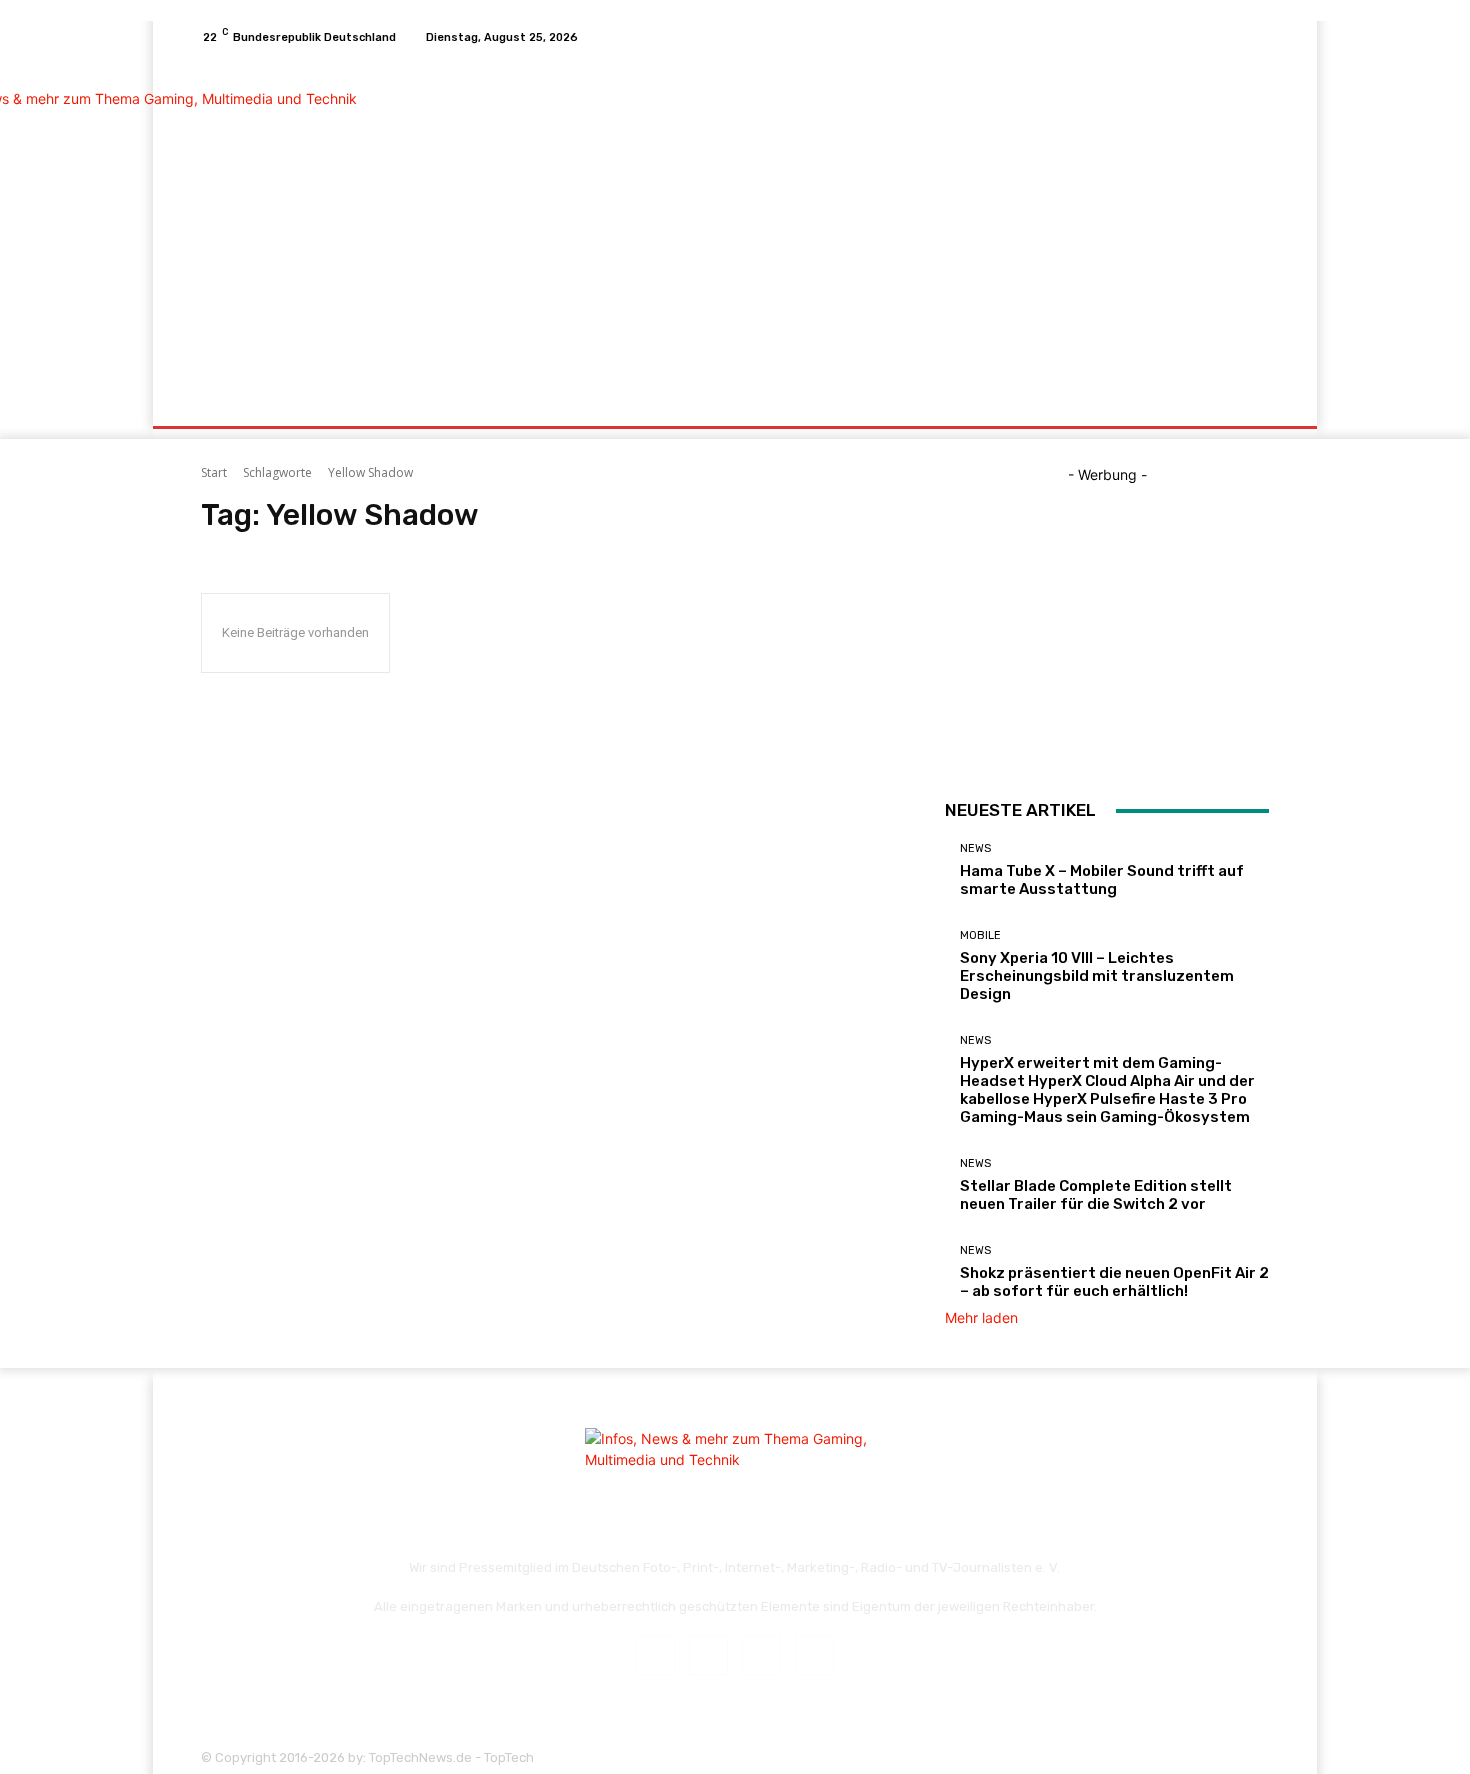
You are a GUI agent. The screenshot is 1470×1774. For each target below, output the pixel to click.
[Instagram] (1209, 37)
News (975, 848)
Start (214, 472)
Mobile (980, 935)
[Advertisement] (902, 218)
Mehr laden (981, 1317)
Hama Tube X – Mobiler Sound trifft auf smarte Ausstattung (1102, 880)
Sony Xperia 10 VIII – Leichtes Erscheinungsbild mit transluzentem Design (1097, 976)
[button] (1245, 402)
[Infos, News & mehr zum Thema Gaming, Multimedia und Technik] (344, 216)
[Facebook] (1185, 37)
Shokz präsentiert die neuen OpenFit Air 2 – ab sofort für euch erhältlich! (1114, 1282)
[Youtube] (1257, 37)
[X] (1233, 37)
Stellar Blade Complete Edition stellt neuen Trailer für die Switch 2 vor (1096, 1195)
